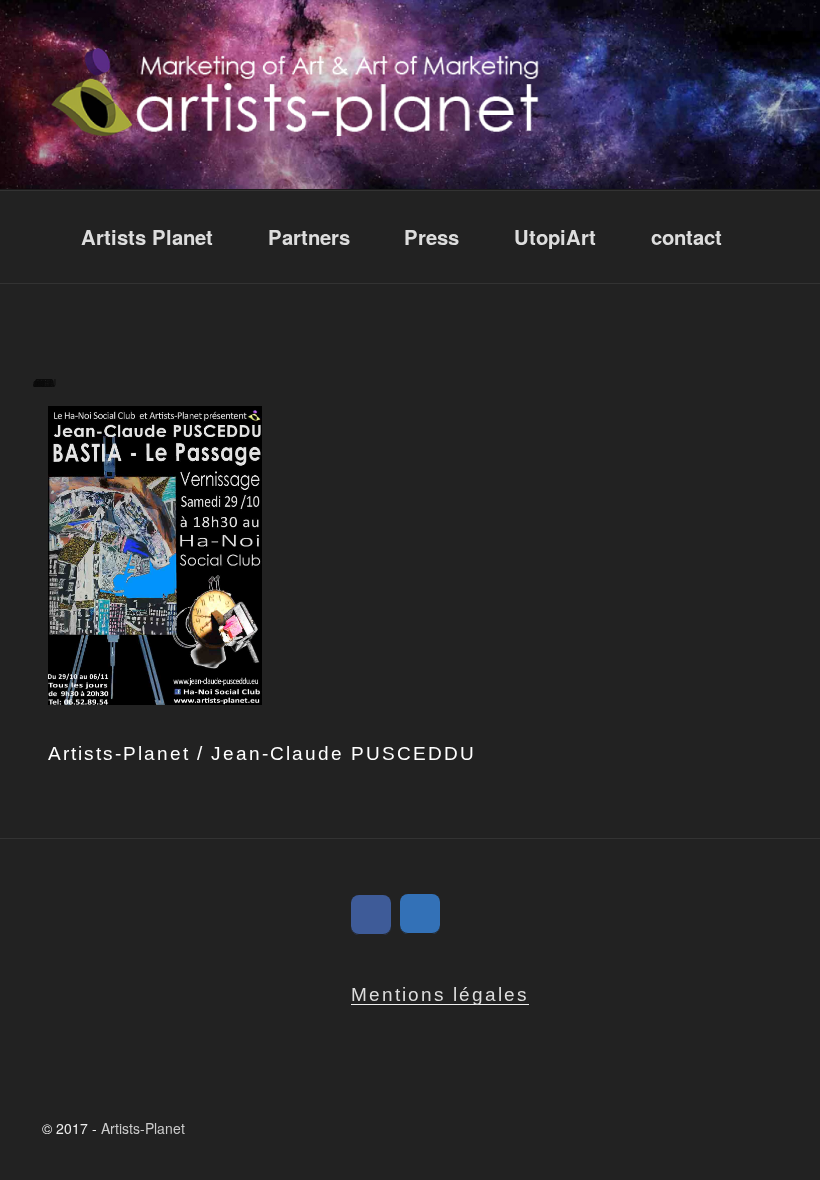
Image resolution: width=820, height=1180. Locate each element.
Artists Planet (147, 236)
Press (431, 236)
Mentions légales (440, 994)
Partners (309, 236)
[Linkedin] (420, 914)
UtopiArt (555, 236)
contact (686, 236)
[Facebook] (371, 915)
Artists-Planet (143, 1128)
